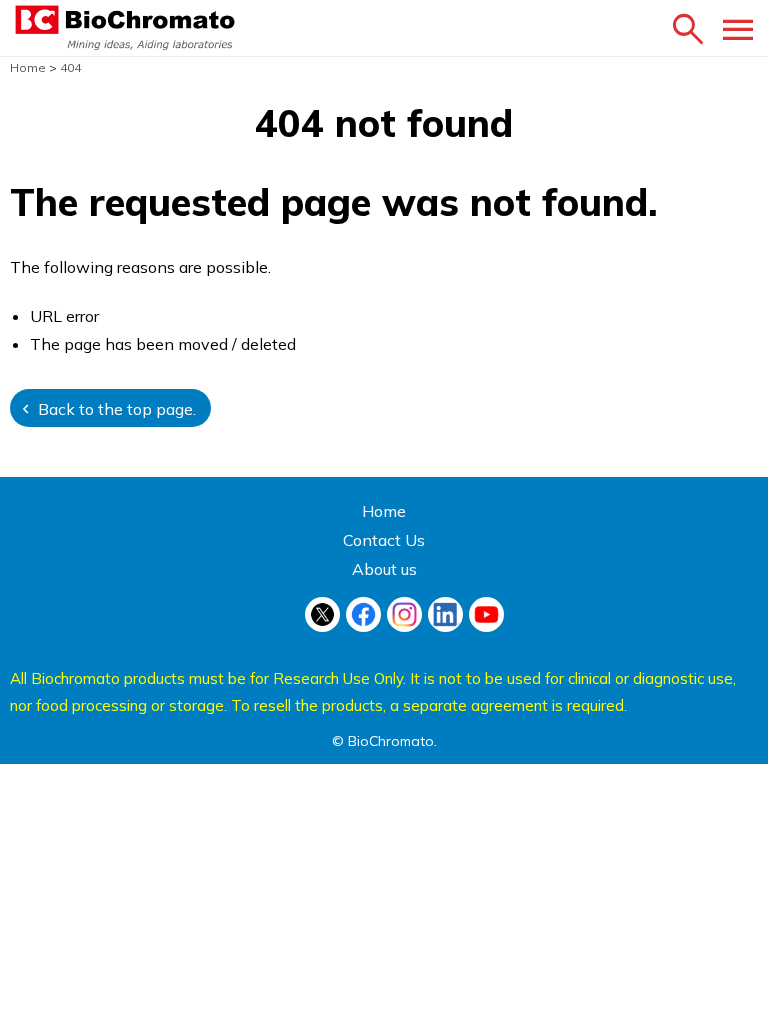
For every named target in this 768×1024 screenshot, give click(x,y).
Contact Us (384, 540)
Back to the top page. (117, 409)
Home (384, 511)
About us (384, 569)
